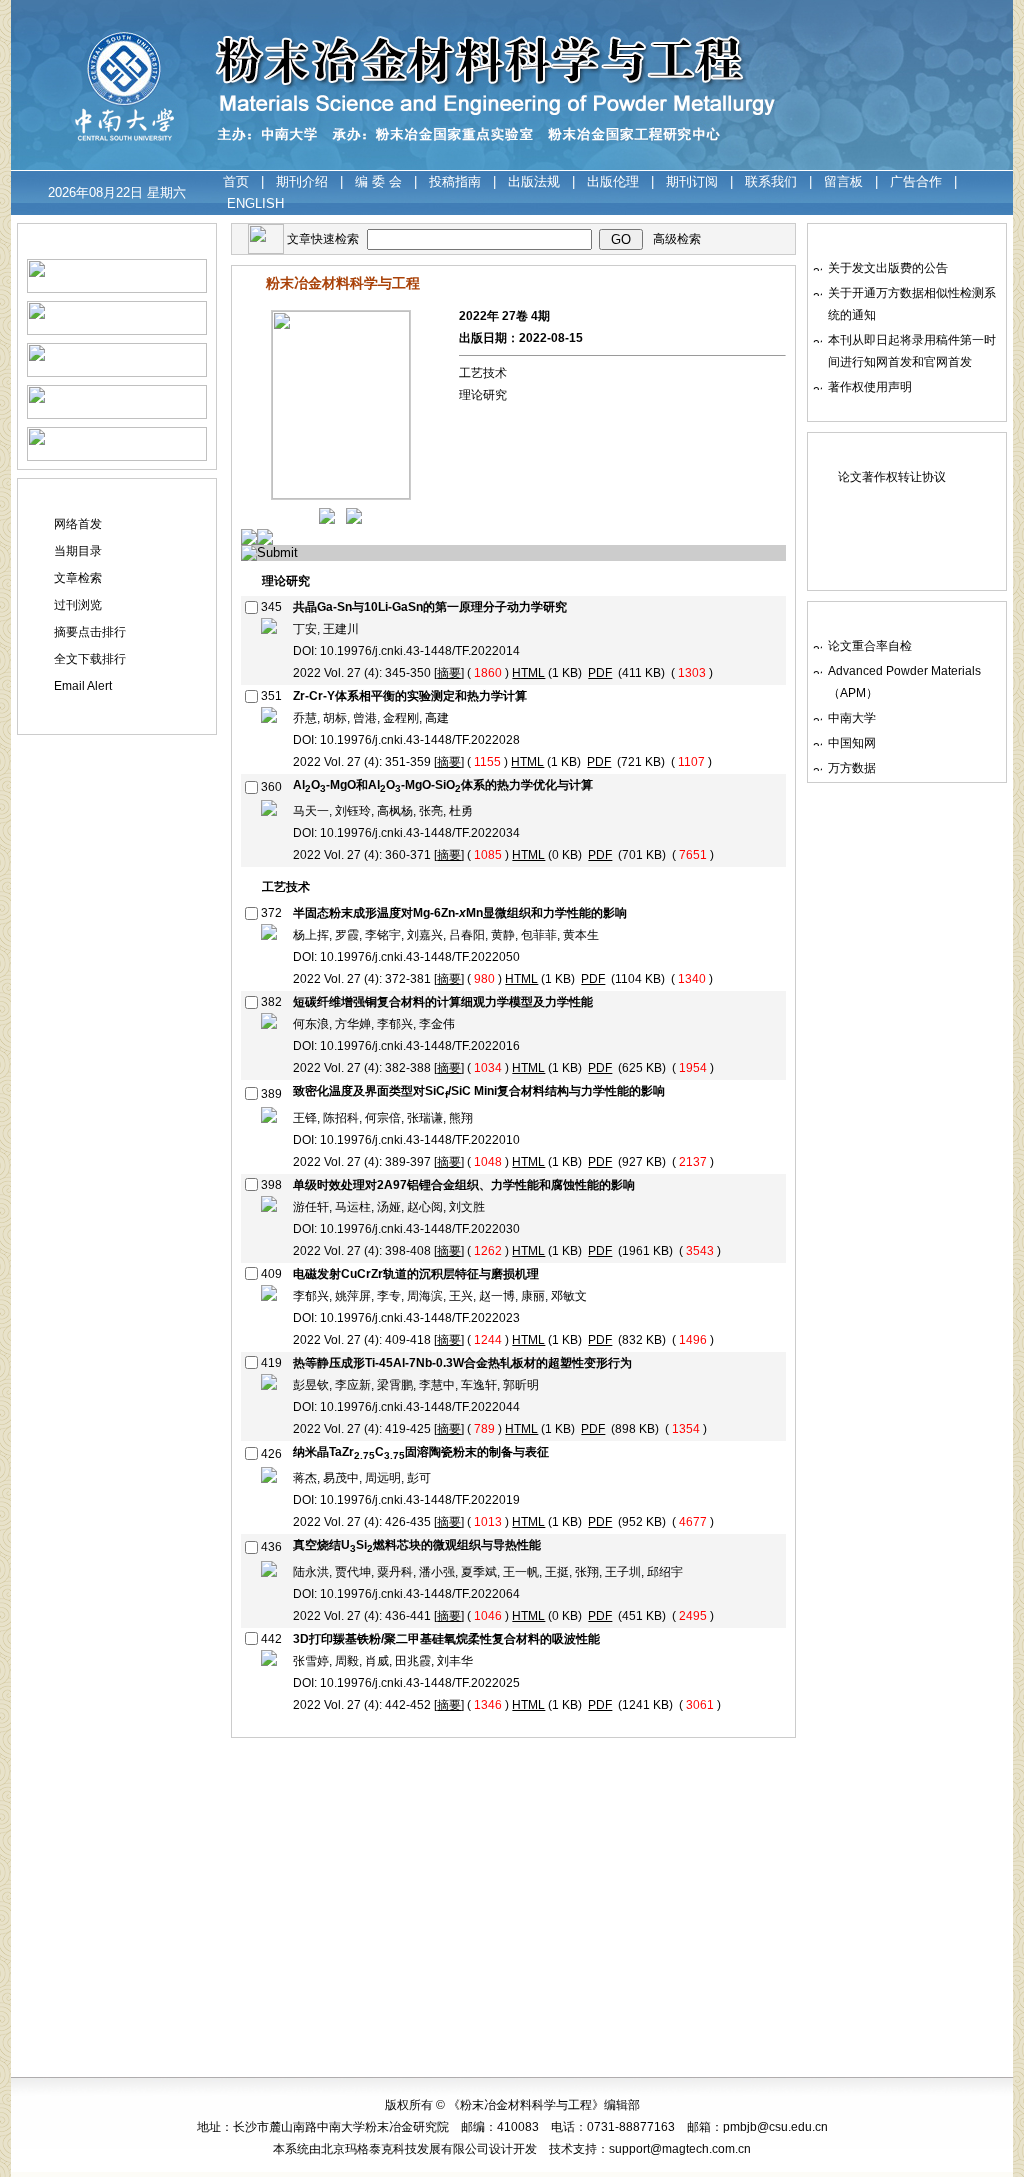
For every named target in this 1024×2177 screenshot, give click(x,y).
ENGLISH (255, 203)
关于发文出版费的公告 (888, 268)
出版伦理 (613, 181)
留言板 (843, 181)
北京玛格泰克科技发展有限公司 (405, 2149)
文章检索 (78, 578)
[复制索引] (269, 630)
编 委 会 (378, 181)
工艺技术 (483, 373)
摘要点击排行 (90, 632)
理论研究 (483, 395)
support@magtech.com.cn (680, 2149)
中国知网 (852, 743)
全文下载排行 (90, 659)
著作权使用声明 (870, 387)
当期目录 (78, 551)
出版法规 (534, 181)
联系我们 (771, 181)
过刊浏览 (78, 605)
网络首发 (78, 524)
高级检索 (677, 239)
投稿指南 (455, 181)
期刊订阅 (692, 181)
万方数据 (852, 768)
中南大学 (852, 718)
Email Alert (83, 686)
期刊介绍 (302, 181)
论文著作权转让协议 (892, 477)
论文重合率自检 (870, 646)
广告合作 (916, 181)
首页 (236, 181)
